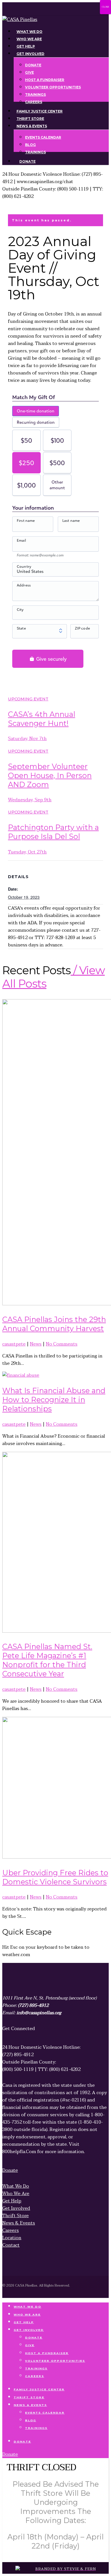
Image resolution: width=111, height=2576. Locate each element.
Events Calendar (45, 2413)
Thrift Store (29, 2397)
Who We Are (27, 2315)
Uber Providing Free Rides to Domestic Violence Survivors (55, 1877)
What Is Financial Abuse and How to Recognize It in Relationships (54, 1400)
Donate (34, 2337)
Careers (35, 2376)
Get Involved (29, 2330)
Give (30, 2345)
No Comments (62, 1344)
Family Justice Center (39, 2389)
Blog (31, 2420)
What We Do (27, 2307)
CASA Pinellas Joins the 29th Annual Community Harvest (54, 1324)
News (36, 1344)
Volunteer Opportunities (55, 2361)
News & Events (30, 2405)
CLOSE (105, 7)
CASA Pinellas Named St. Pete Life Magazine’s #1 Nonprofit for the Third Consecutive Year (47, 1660)
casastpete (14, 1344)
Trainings (36, 2368)
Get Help (24, 2322)
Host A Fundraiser (47, 2353)
